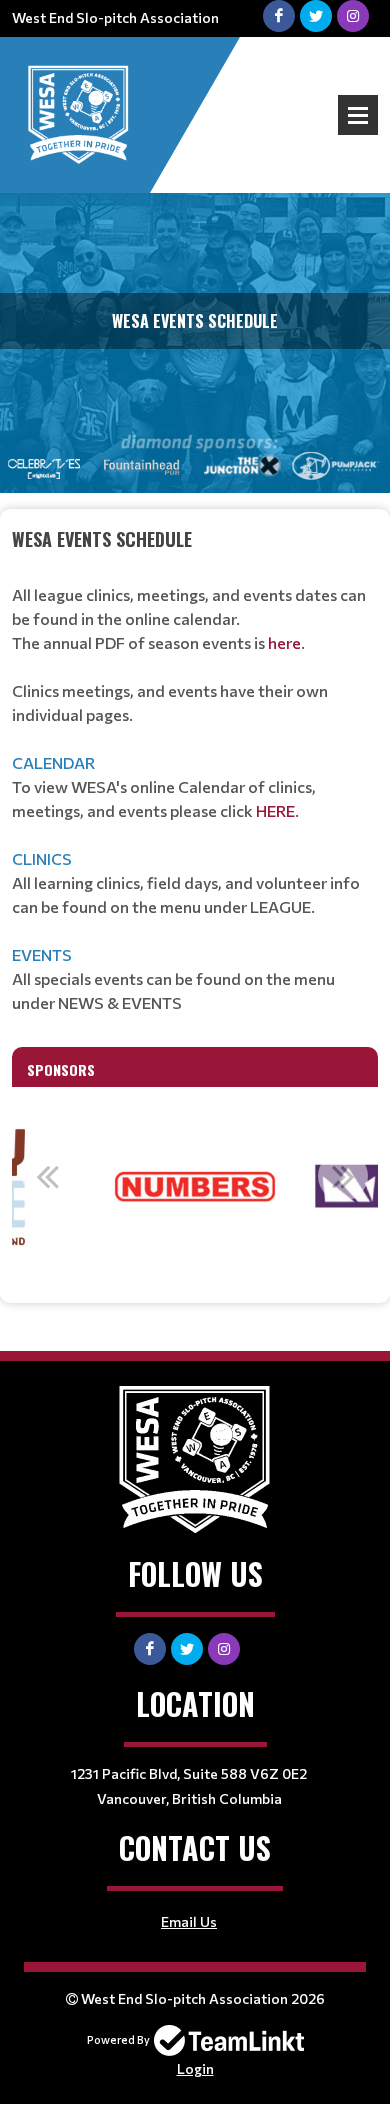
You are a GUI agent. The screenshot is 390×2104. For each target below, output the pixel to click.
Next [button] (343, 1176)
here (284, 642)
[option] (195, 1187)
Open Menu (358, 115)
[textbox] (195, 770)
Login (195, 2068)
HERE (275, 810)
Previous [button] (47, 1176)
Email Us (189, 1921)
